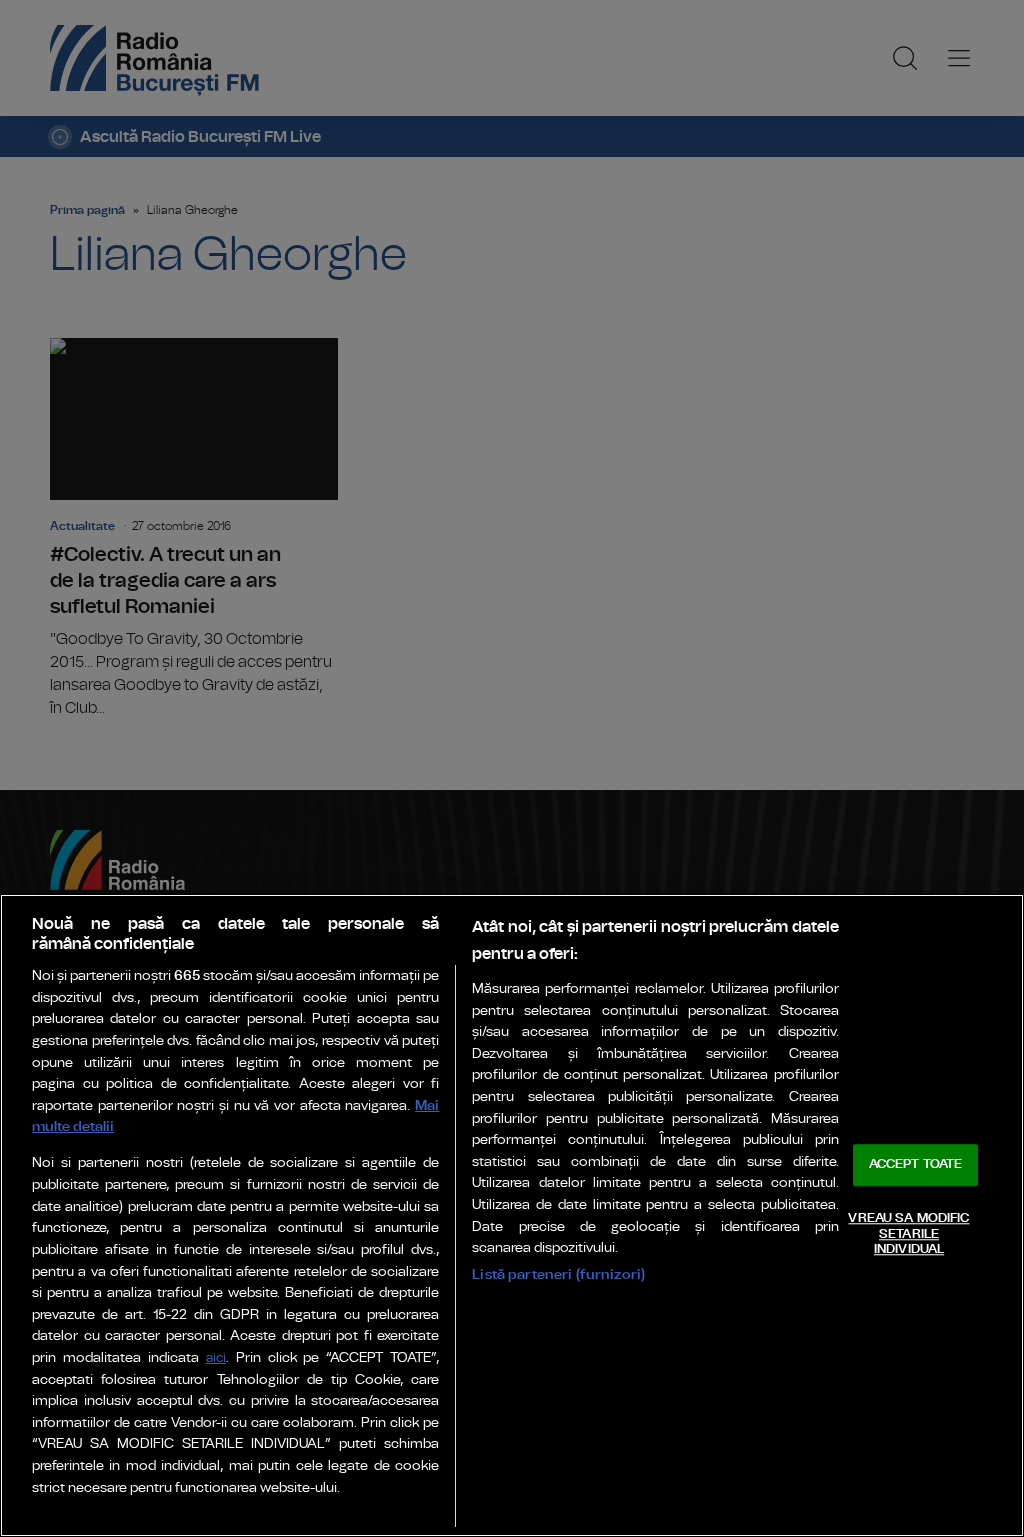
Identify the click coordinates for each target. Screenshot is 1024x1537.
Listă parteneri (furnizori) (558, 1274)
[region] (512, 1215)
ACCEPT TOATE (916, 1165)
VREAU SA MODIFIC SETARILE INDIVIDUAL (908, 1234)
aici (216, 1358)
